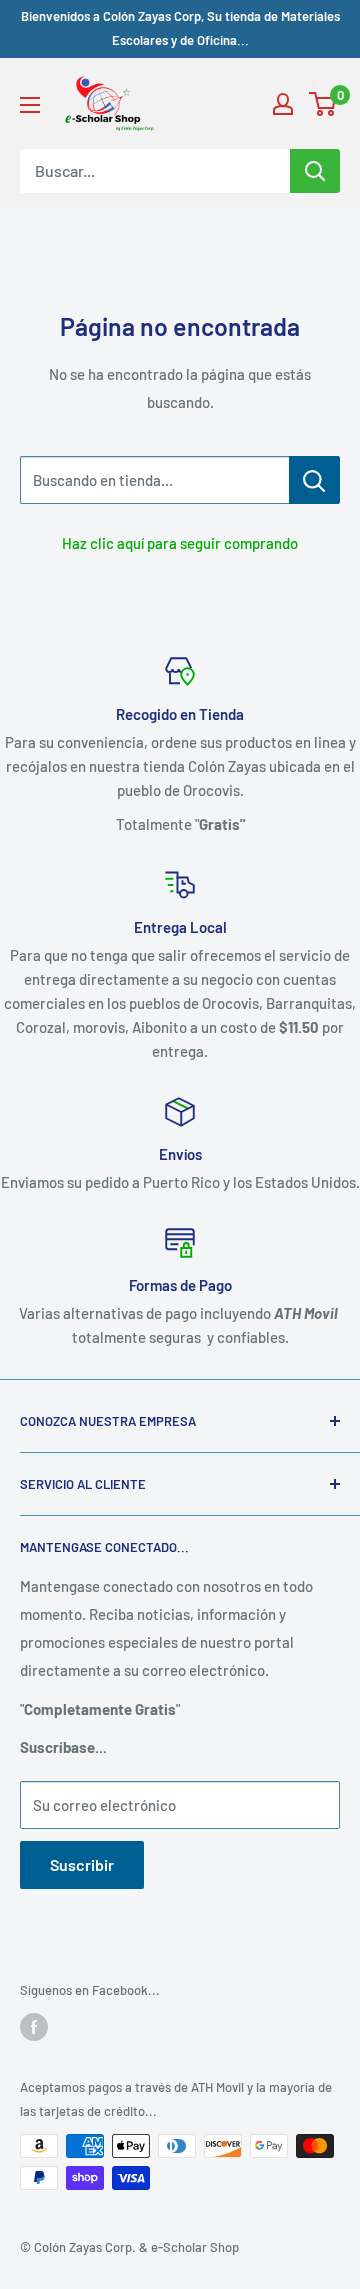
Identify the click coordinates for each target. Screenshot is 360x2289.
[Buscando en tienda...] (314, 480)
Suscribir (82, 1864)
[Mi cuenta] (283, 104)
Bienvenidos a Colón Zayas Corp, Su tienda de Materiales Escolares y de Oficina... (180, 28)
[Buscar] (315, 171)
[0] (323, 104)
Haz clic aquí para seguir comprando (180, 543)
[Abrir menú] (30, 105)
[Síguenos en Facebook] (34, 2027)
